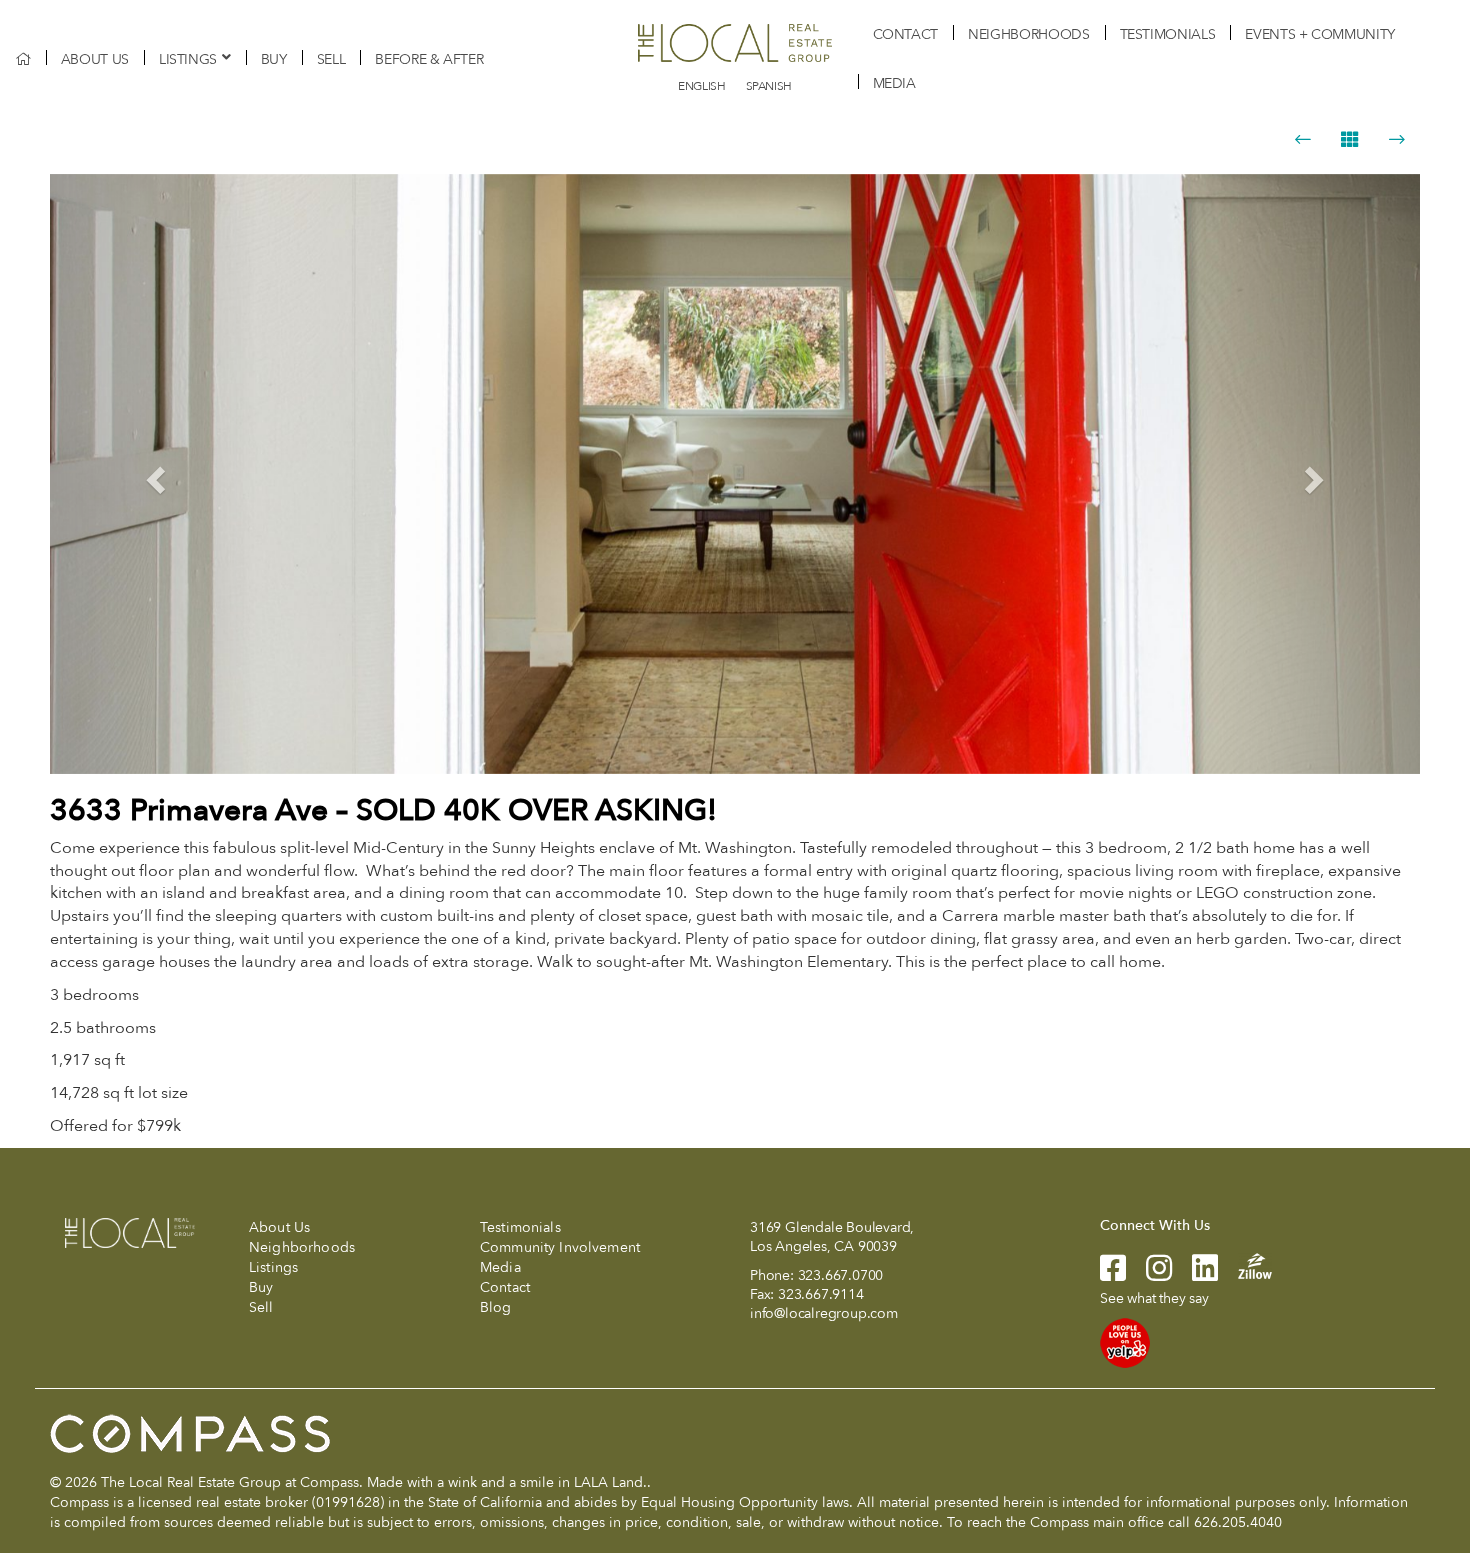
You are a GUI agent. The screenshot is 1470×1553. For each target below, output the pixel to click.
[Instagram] (1149, 1274)
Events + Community (1320, 34)
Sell (331, 59)
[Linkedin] (1195, 1274)
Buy (274, 59)
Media (894, 83)
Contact (906, 34)
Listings (188, 59)
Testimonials (1168, 34)
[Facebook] (1113, 1274)
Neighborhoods (1028, 34)
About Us (95, 59)
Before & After (429, 59)
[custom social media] (1245, 1264)
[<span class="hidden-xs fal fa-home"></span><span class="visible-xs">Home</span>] (23, 59)
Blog (496, 1307)
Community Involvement (560, 1247)
